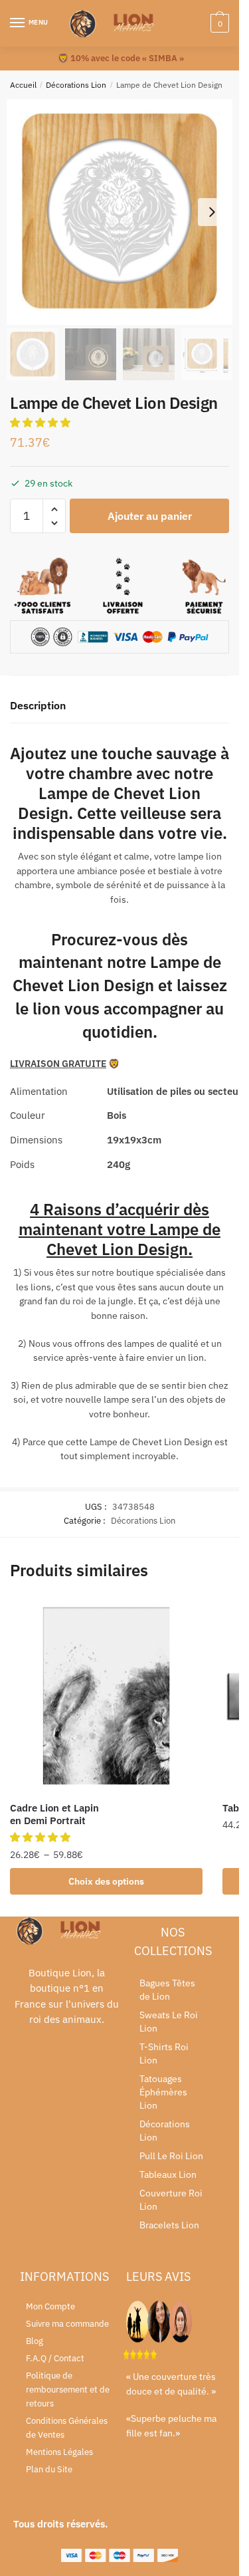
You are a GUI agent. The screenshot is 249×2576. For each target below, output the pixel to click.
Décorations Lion (76, 85)
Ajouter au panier (150, 516)
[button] (41, 422)
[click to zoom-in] (120, 212)
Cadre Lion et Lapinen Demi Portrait (54, 1815)
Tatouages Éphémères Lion (163, 2092)
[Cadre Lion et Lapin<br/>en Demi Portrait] (106, 1696)
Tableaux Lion (168, 2174)
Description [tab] (38, 705)
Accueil (23, 85)
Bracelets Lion (169, 2225)
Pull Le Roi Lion (171, 2156)
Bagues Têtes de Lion (167, 1990)
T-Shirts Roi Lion (164, 2053)
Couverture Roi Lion (171, 2200)
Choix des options (106, 1881)
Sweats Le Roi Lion (169, 2022)
